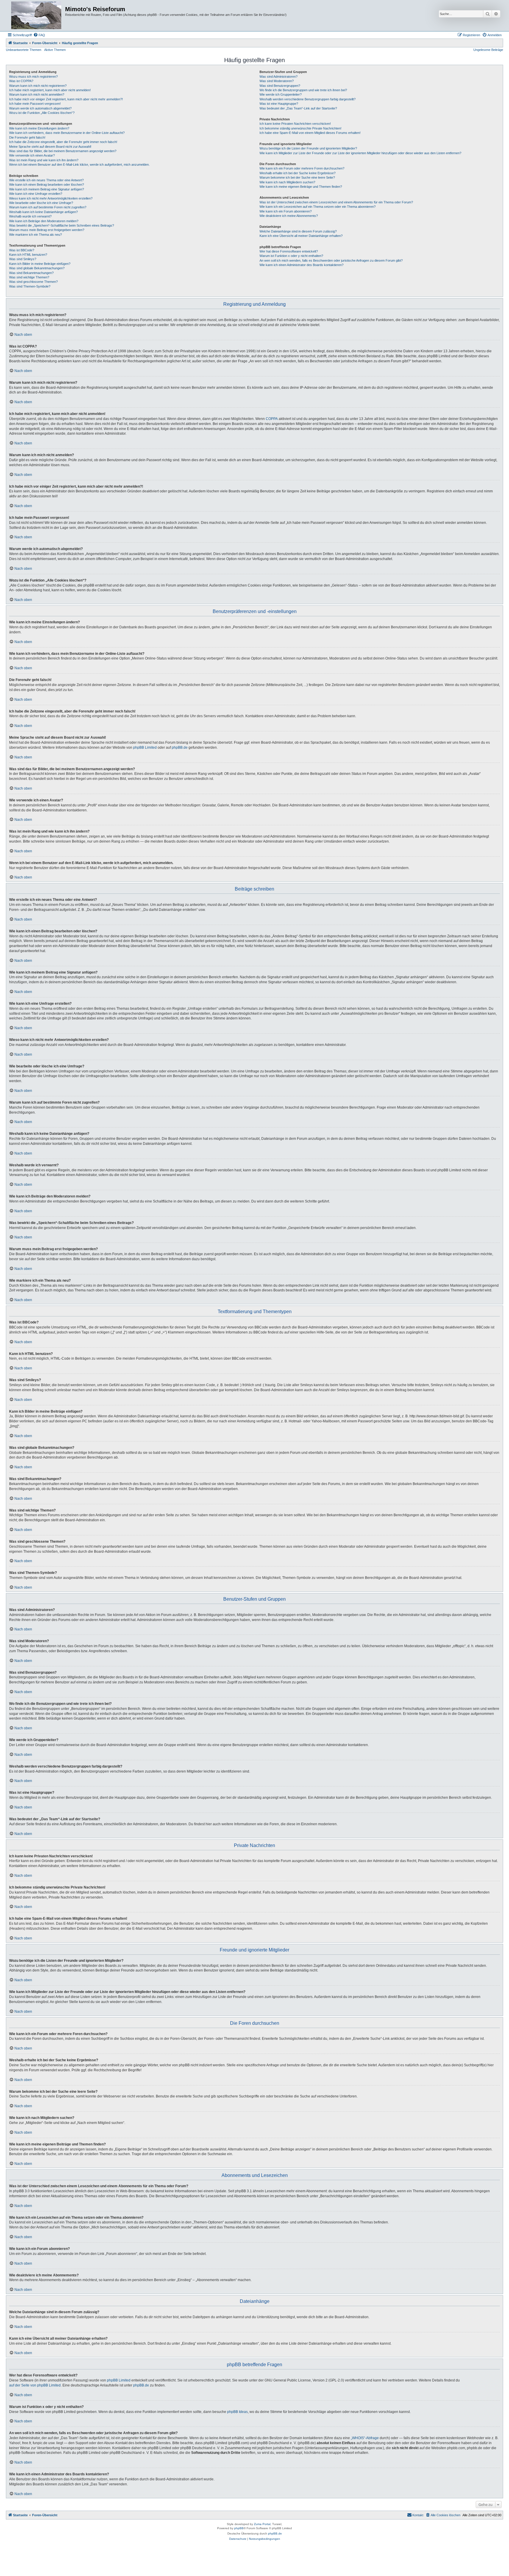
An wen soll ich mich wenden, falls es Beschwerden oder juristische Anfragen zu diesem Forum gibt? (331, 260)
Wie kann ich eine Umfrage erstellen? (36, 194)
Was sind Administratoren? (279, 77)
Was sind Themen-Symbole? (30, 286)
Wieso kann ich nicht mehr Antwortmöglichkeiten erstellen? (51, 198)
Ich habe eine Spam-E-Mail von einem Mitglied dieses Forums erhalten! (310, 133)
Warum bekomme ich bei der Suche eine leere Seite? (297, 177)
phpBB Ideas (237, 2412)
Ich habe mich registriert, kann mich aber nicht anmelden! (50, 90)
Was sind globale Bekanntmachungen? (37, 268)
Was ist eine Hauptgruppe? (279, 104)
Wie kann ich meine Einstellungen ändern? (39, 128)
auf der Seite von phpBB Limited (35, 2385)
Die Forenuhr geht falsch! (27, 137)
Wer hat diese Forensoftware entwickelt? (289, 251)
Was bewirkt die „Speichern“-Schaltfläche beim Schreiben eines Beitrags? (62, 225)
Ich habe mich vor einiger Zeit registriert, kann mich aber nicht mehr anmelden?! (66, 99)
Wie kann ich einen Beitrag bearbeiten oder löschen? (47, 185)
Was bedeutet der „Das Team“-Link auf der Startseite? (298, 108)
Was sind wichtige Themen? (29, 277)
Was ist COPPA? (21, 81)
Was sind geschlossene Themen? (33, 282)
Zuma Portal (262, 2524)
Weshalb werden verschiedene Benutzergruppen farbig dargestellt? (308, 99)
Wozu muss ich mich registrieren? (33, 77)
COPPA (272, 419)
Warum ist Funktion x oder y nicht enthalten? (291, 256)
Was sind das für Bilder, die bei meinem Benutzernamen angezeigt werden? (63, 151)
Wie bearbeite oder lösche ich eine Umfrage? (41, 203)
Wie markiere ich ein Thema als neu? (35, 235)
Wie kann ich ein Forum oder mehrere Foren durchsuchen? (302, 168)
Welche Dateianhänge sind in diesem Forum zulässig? (298, 231)
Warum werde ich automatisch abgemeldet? (40, 108)
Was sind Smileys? (23, 259)
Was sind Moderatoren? (277, 81)
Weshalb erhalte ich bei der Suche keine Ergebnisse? (298, 173)
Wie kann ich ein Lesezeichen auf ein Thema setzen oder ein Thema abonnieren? (318, 207)
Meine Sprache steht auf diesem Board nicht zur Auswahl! (50, 147)
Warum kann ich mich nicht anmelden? (37, 94)
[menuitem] (39, 35)
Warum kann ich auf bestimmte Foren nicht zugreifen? (48, 207)
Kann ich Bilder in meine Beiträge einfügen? (40, 264)
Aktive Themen (55, 50)
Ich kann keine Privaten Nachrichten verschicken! (295, 124)
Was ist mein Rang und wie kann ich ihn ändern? (44, 160)
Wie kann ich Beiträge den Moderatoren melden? (44, 221)
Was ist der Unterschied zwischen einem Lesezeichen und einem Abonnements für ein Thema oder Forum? (336, 202)
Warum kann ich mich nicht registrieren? (38, 86)
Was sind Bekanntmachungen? (31, 273)
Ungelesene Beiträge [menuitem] (488, 50)
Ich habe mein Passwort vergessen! (35, 104)
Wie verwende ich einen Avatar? (32, 155)
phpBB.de (180, 748)
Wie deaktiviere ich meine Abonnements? (289, 216)
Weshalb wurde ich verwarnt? (30, 216)
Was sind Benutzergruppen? (280, 86)
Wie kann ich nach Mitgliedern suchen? (287, 182)
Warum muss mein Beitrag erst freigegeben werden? (47, 230)
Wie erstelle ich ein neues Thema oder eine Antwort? (46, 180)
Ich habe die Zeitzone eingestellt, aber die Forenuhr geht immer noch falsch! (63, 142)
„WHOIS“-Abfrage (365, 2438)
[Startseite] (36, 16)
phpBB (239, 2528)
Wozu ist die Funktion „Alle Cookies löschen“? (42, 113)
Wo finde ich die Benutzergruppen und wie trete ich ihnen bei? (303, 90)
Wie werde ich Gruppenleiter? (281, 94)
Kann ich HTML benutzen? (28, 255)
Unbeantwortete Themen (24, 50)
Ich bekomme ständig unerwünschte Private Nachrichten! (300, 128)
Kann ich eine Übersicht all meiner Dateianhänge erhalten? (301, 236)
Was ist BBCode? (22, 250)
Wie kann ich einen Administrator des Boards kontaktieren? (301, 265)
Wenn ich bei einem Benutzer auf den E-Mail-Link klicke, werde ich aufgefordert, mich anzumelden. (79, 165)
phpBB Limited (145, 748)
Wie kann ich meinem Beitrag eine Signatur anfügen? (47, 189)
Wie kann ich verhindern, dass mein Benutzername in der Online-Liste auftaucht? (67, 133)
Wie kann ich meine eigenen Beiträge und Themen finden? (301, 187)
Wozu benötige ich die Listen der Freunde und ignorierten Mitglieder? (308, 148)
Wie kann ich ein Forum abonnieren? (286, 211)
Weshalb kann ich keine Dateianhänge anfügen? (43, 212)
